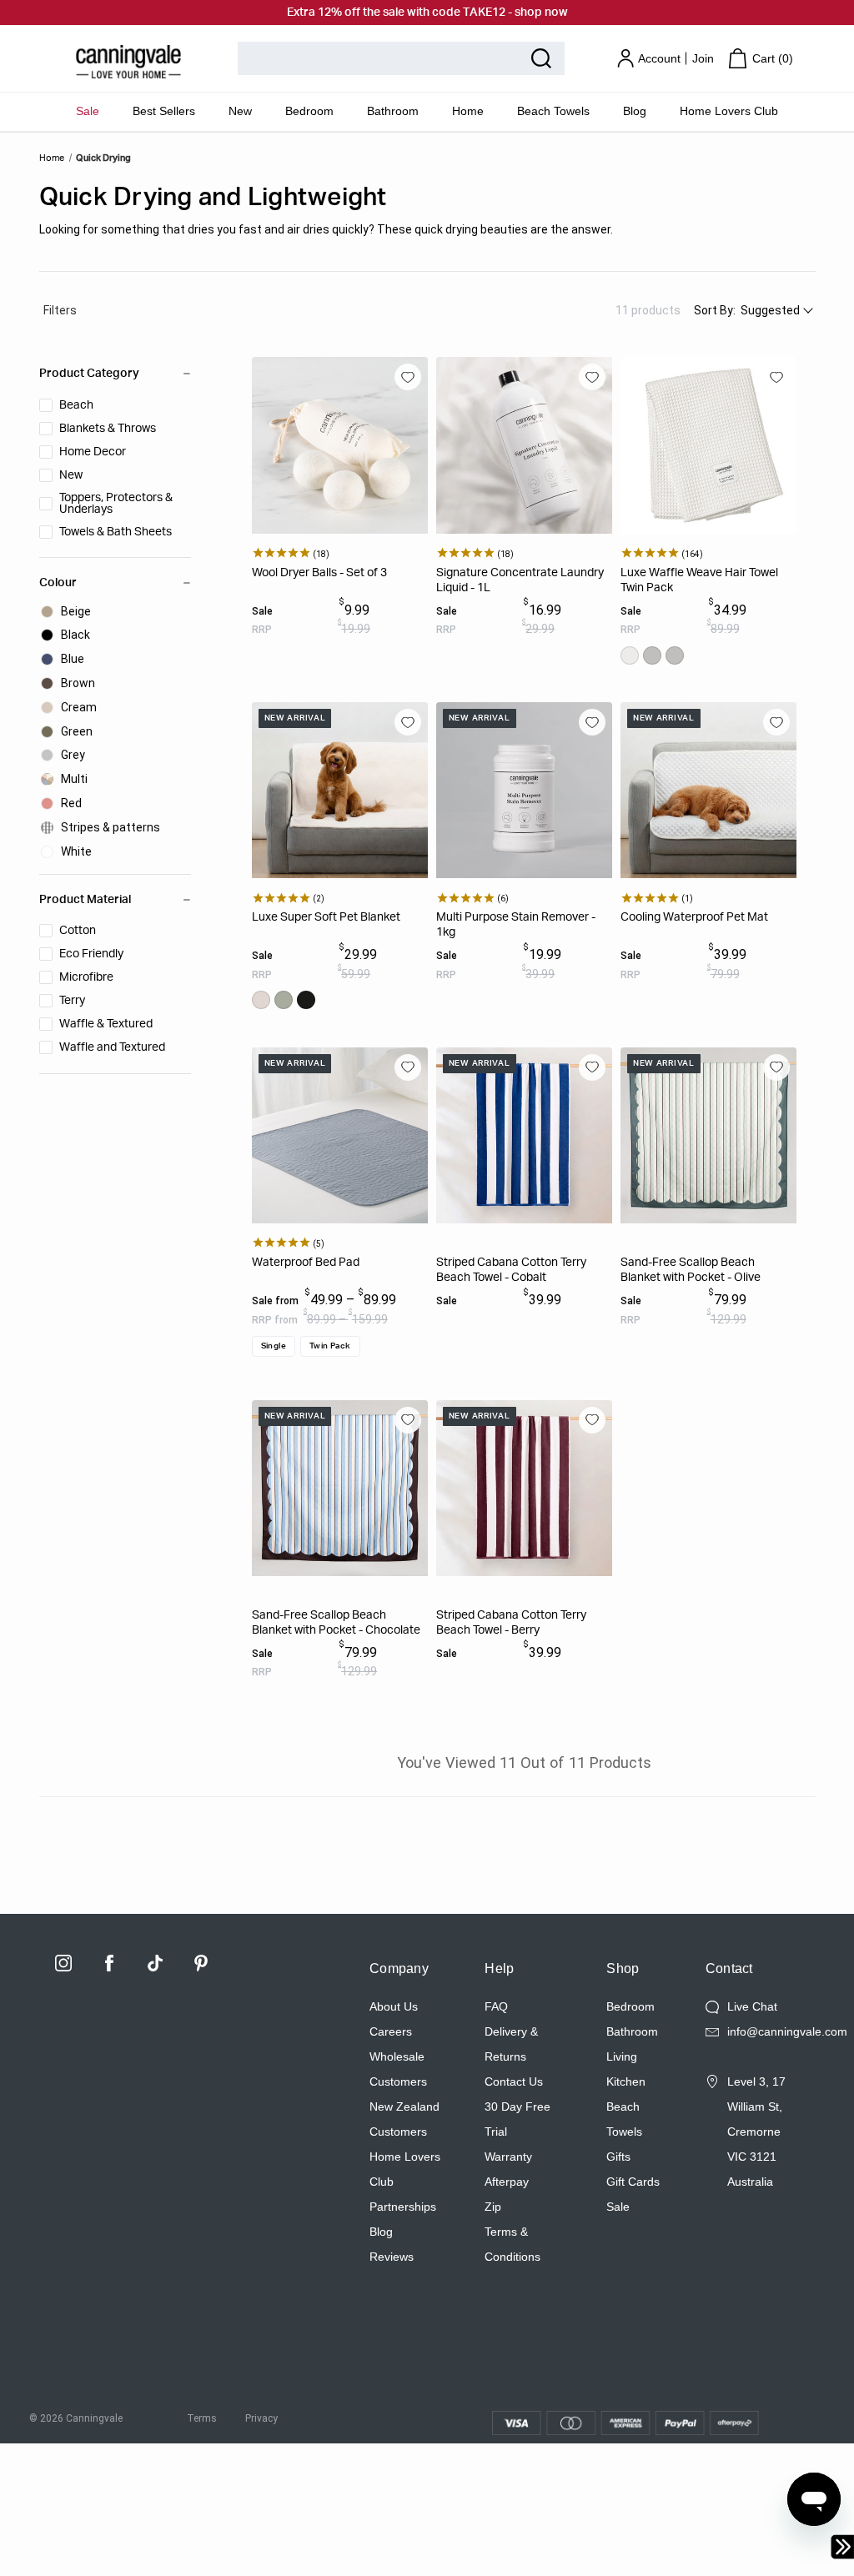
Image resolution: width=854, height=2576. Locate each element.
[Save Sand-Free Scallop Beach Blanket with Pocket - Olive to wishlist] (776, 1067)
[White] (630, 655)
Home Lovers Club (729, 111)
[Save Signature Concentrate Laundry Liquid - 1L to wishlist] (592, 377)
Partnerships (403, 2207)
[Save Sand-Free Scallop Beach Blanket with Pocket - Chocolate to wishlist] (408, 1420)
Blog (635, 111)
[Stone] (261, 1000)
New (240, 111)
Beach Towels (553, 111)
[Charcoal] (306, 1000)
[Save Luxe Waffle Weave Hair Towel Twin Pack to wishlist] (776, 377)
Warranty (508, 2157)
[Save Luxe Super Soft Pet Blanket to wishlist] (408, 722)
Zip (493, 2207)
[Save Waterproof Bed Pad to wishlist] (408, 1067)
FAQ (496, 2006)
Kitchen (626, 2081)
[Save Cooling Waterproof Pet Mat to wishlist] (776, 722)
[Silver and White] (675, 655)
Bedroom (309, 111)
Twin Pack (330, 1346)
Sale (88, 111)
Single (274, 1346)
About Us (394, 2006)
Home (468, 111)
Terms (202, 2418)
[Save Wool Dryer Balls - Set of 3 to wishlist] (408, 377)
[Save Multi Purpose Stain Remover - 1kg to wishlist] (592, 722)
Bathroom (393, 111)
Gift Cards (633, 2182)
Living (622, 2056)
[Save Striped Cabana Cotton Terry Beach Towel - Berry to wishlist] (592, 1420)
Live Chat (752, 2006)
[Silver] (652, 655)
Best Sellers (164, 111)
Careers (391, 2031)
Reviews (392, 2257)
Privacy (261, 2418)
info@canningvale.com (787, 2031)
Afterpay (507, 2182)
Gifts (618, 2157)
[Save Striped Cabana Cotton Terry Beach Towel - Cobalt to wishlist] (592, 1067)
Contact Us (514, 2081)
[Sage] (284, 1000)
